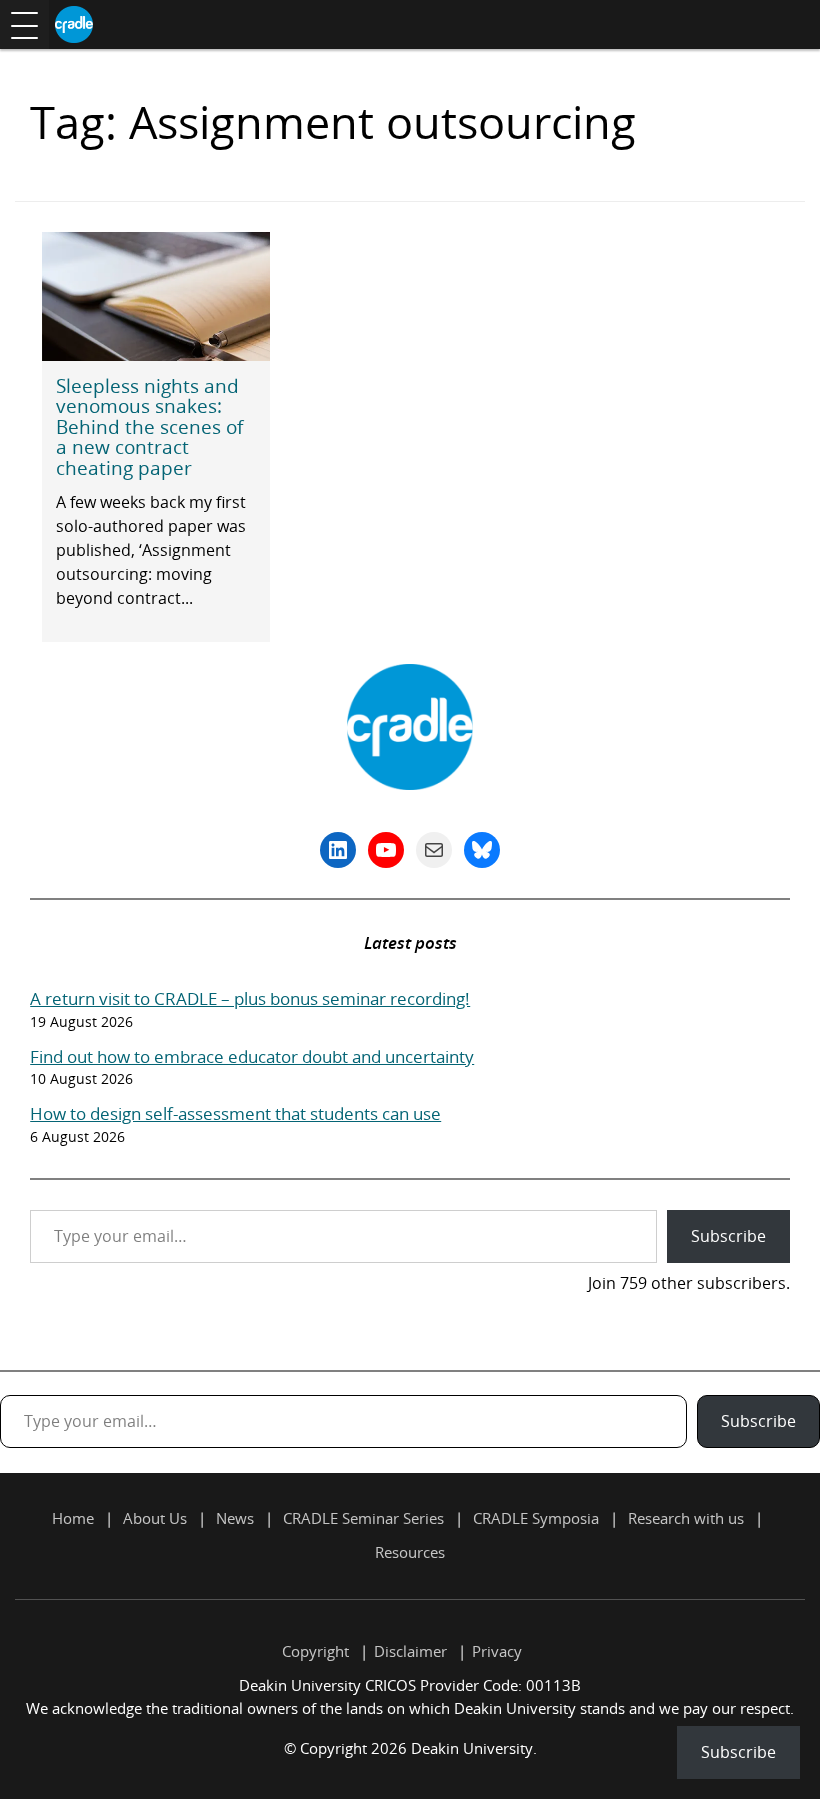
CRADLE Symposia (536, 1518)
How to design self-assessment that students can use (235, 1113)
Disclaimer (410, 1651)
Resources (410, 1552)
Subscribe (728, 1236)
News (235, 1518)
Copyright (315, 1651)
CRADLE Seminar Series (363, 1518)
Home (73, 1518)
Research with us (686, 1518)
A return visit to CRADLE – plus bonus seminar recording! (250, 998)
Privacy (497, 1651)
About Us (155, 1518)
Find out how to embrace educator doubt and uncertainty (252, 1056)
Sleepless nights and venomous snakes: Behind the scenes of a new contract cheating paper (149, 426)
